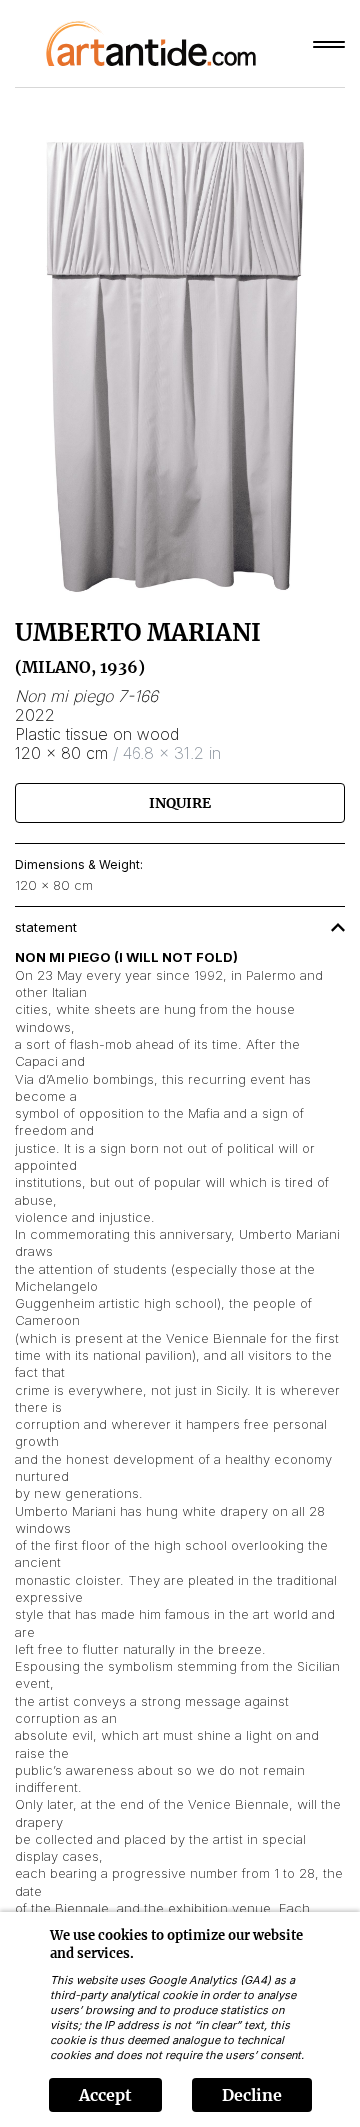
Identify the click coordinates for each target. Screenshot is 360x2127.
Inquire (180, 803)
